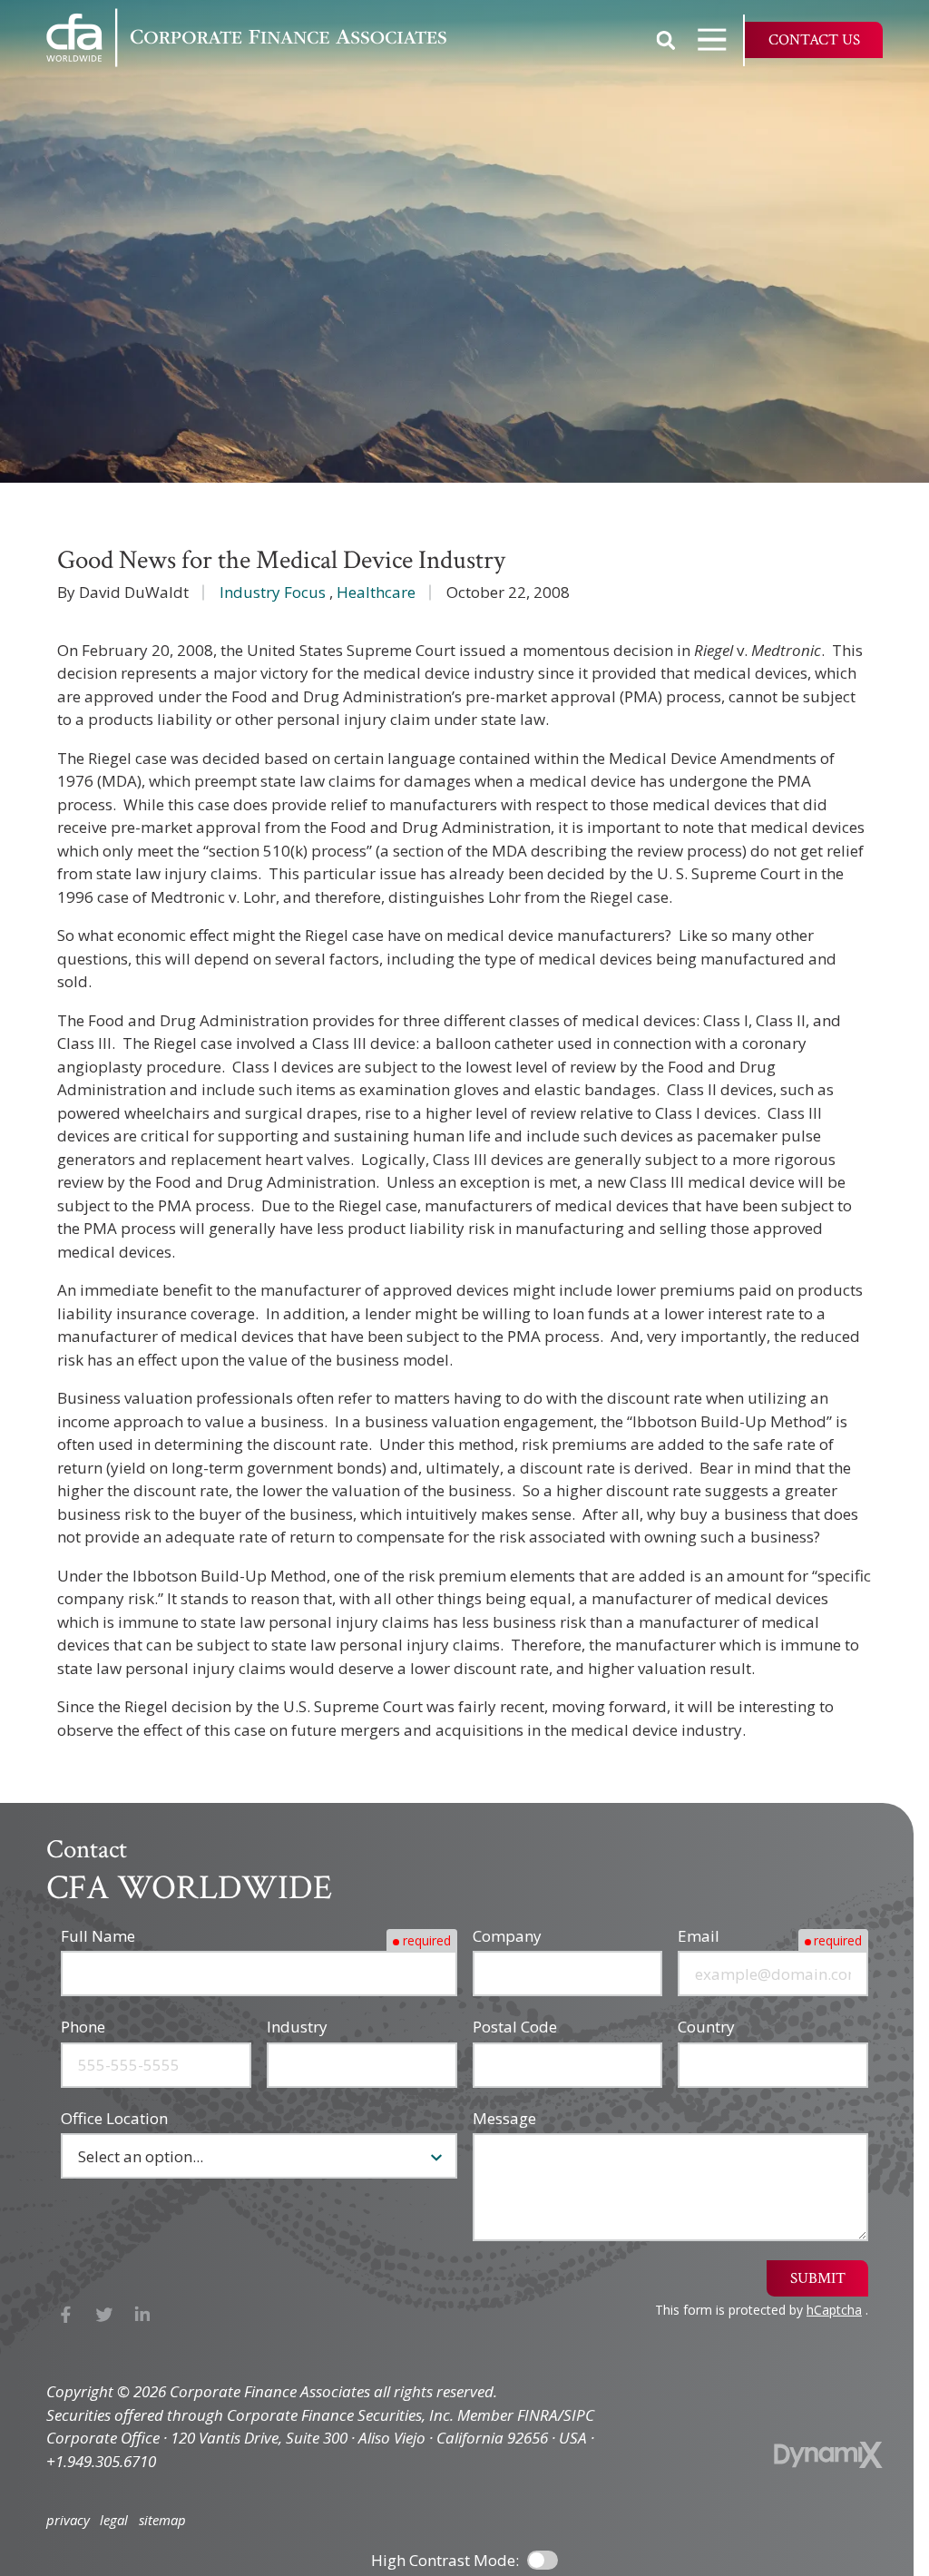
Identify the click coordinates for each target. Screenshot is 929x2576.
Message (504, 2118)
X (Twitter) (105, 2315)
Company (507, 1936)
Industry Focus (273, 592)
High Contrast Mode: (445, 2560)
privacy (68, 2520)
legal (114, 2520)
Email (699, 1936)
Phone (83, 2027)
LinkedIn (143, 2315)
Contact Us (814, 40)
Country (706, 2027)
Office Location (114, 2118)
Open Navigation (712, 40)
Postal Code (515, 2027)
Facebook (66, 2315)
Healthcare (376, 592)
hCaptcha (834, 2310)
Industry (297, 2027)
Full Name (98, 1936)
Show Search (666, 40)
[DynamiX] (828, 2455)
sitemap (162, 2520)
